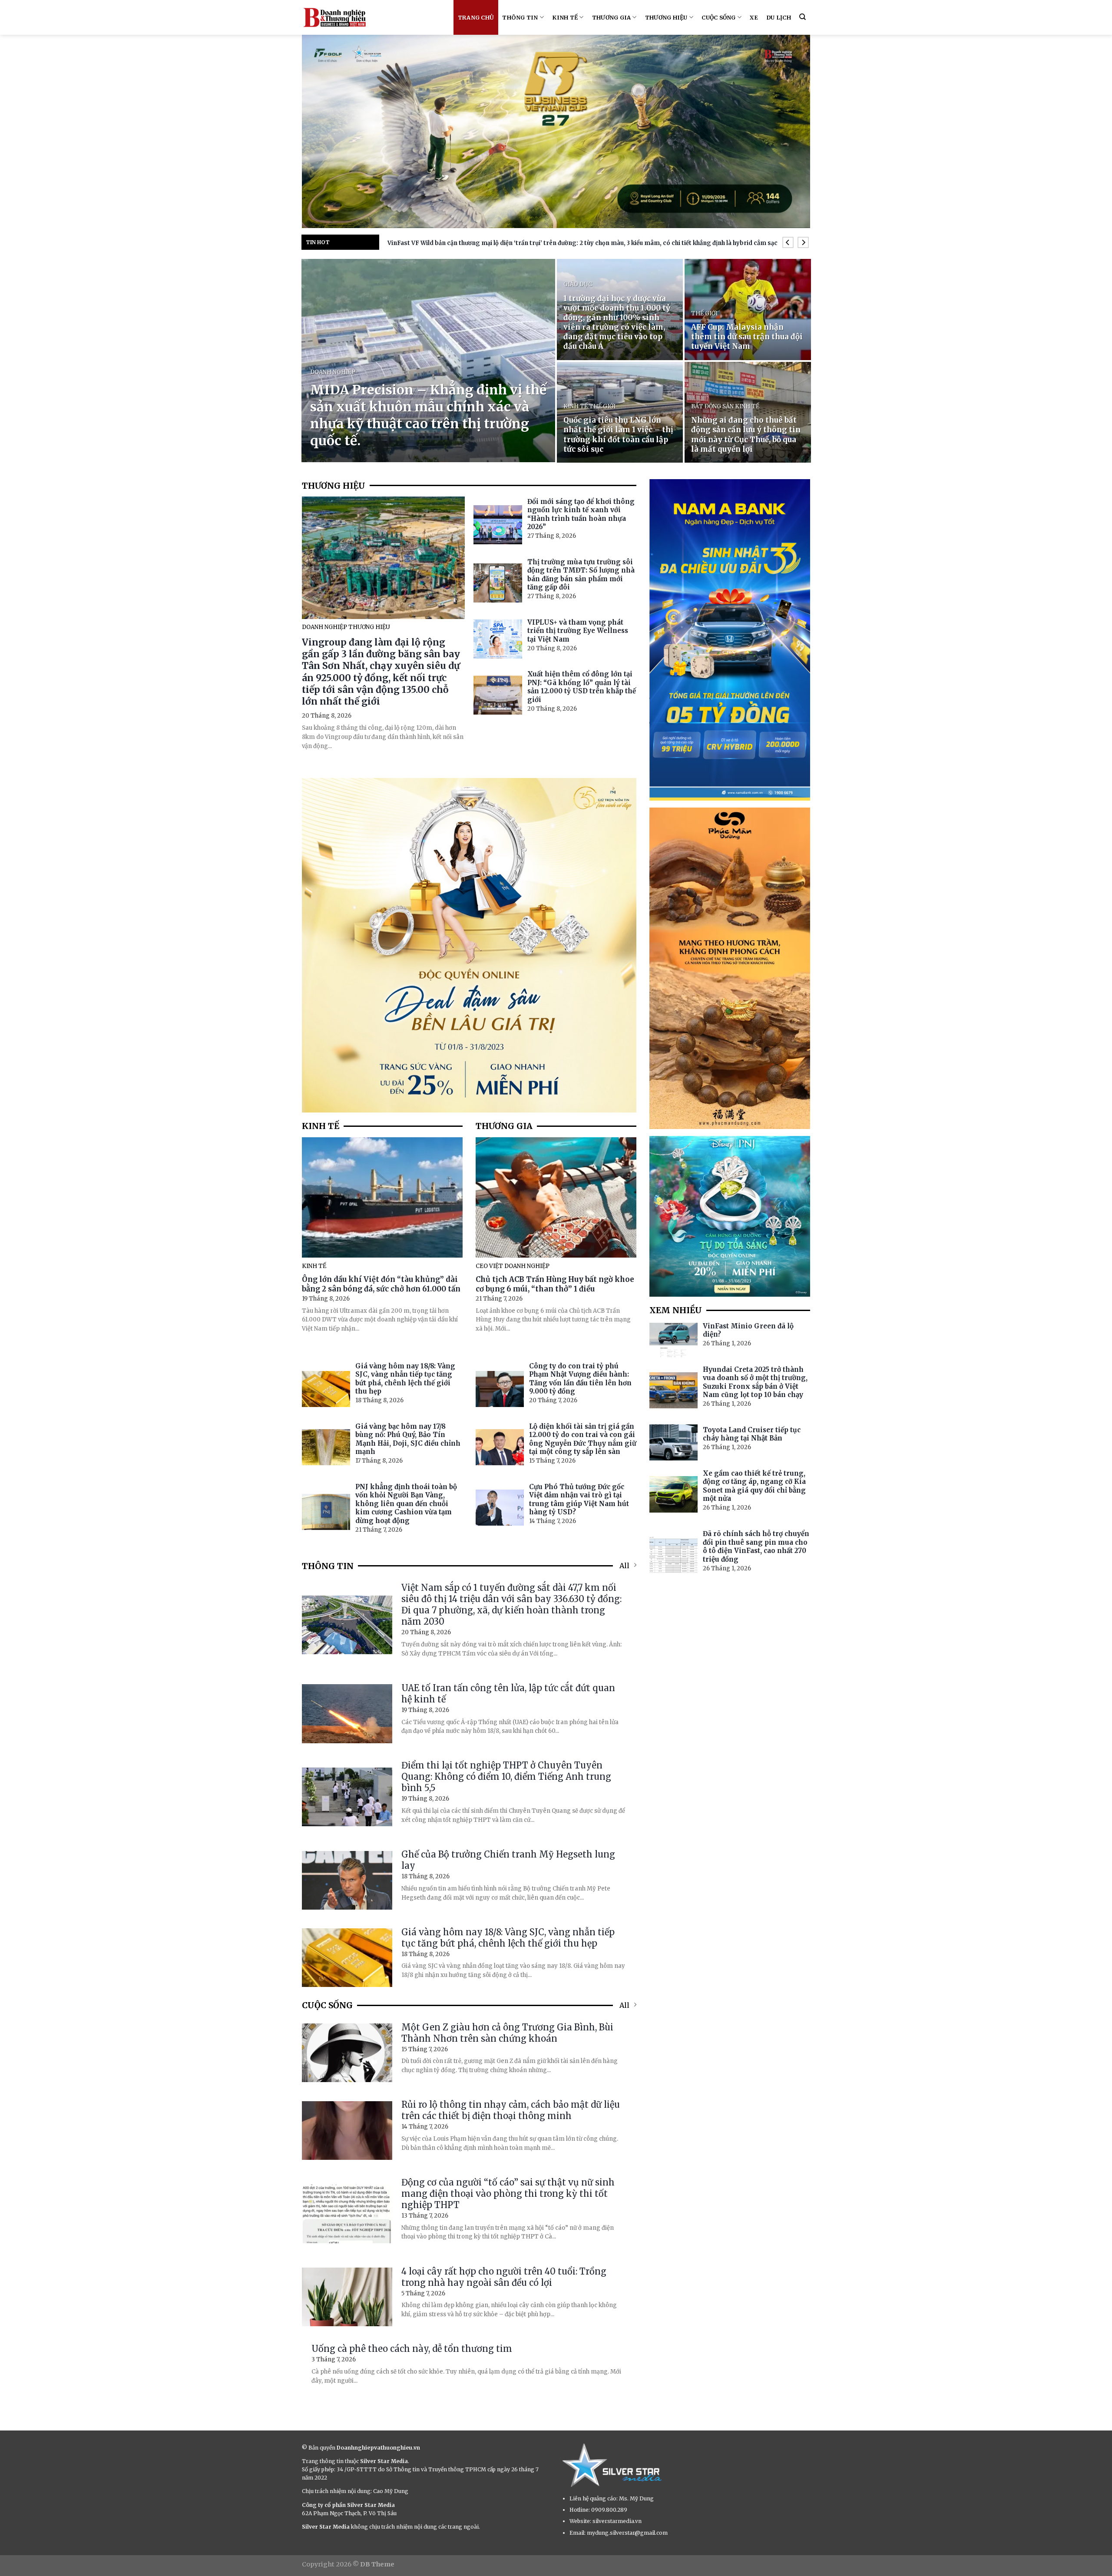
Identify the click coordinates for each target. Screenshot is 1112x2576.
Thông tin (520, 17)
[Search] (803, 17)
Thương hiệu (666, 17)
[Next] (803, 243)
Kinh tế (565, 17)
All (624, 1566)
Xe (754, 17)
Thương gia (612, 17)
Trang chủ (476, 17)
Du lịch (779, 17)
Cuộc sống (718, 17)
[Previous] (788, 243)
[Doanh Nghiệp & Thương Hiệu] (334, 17)
